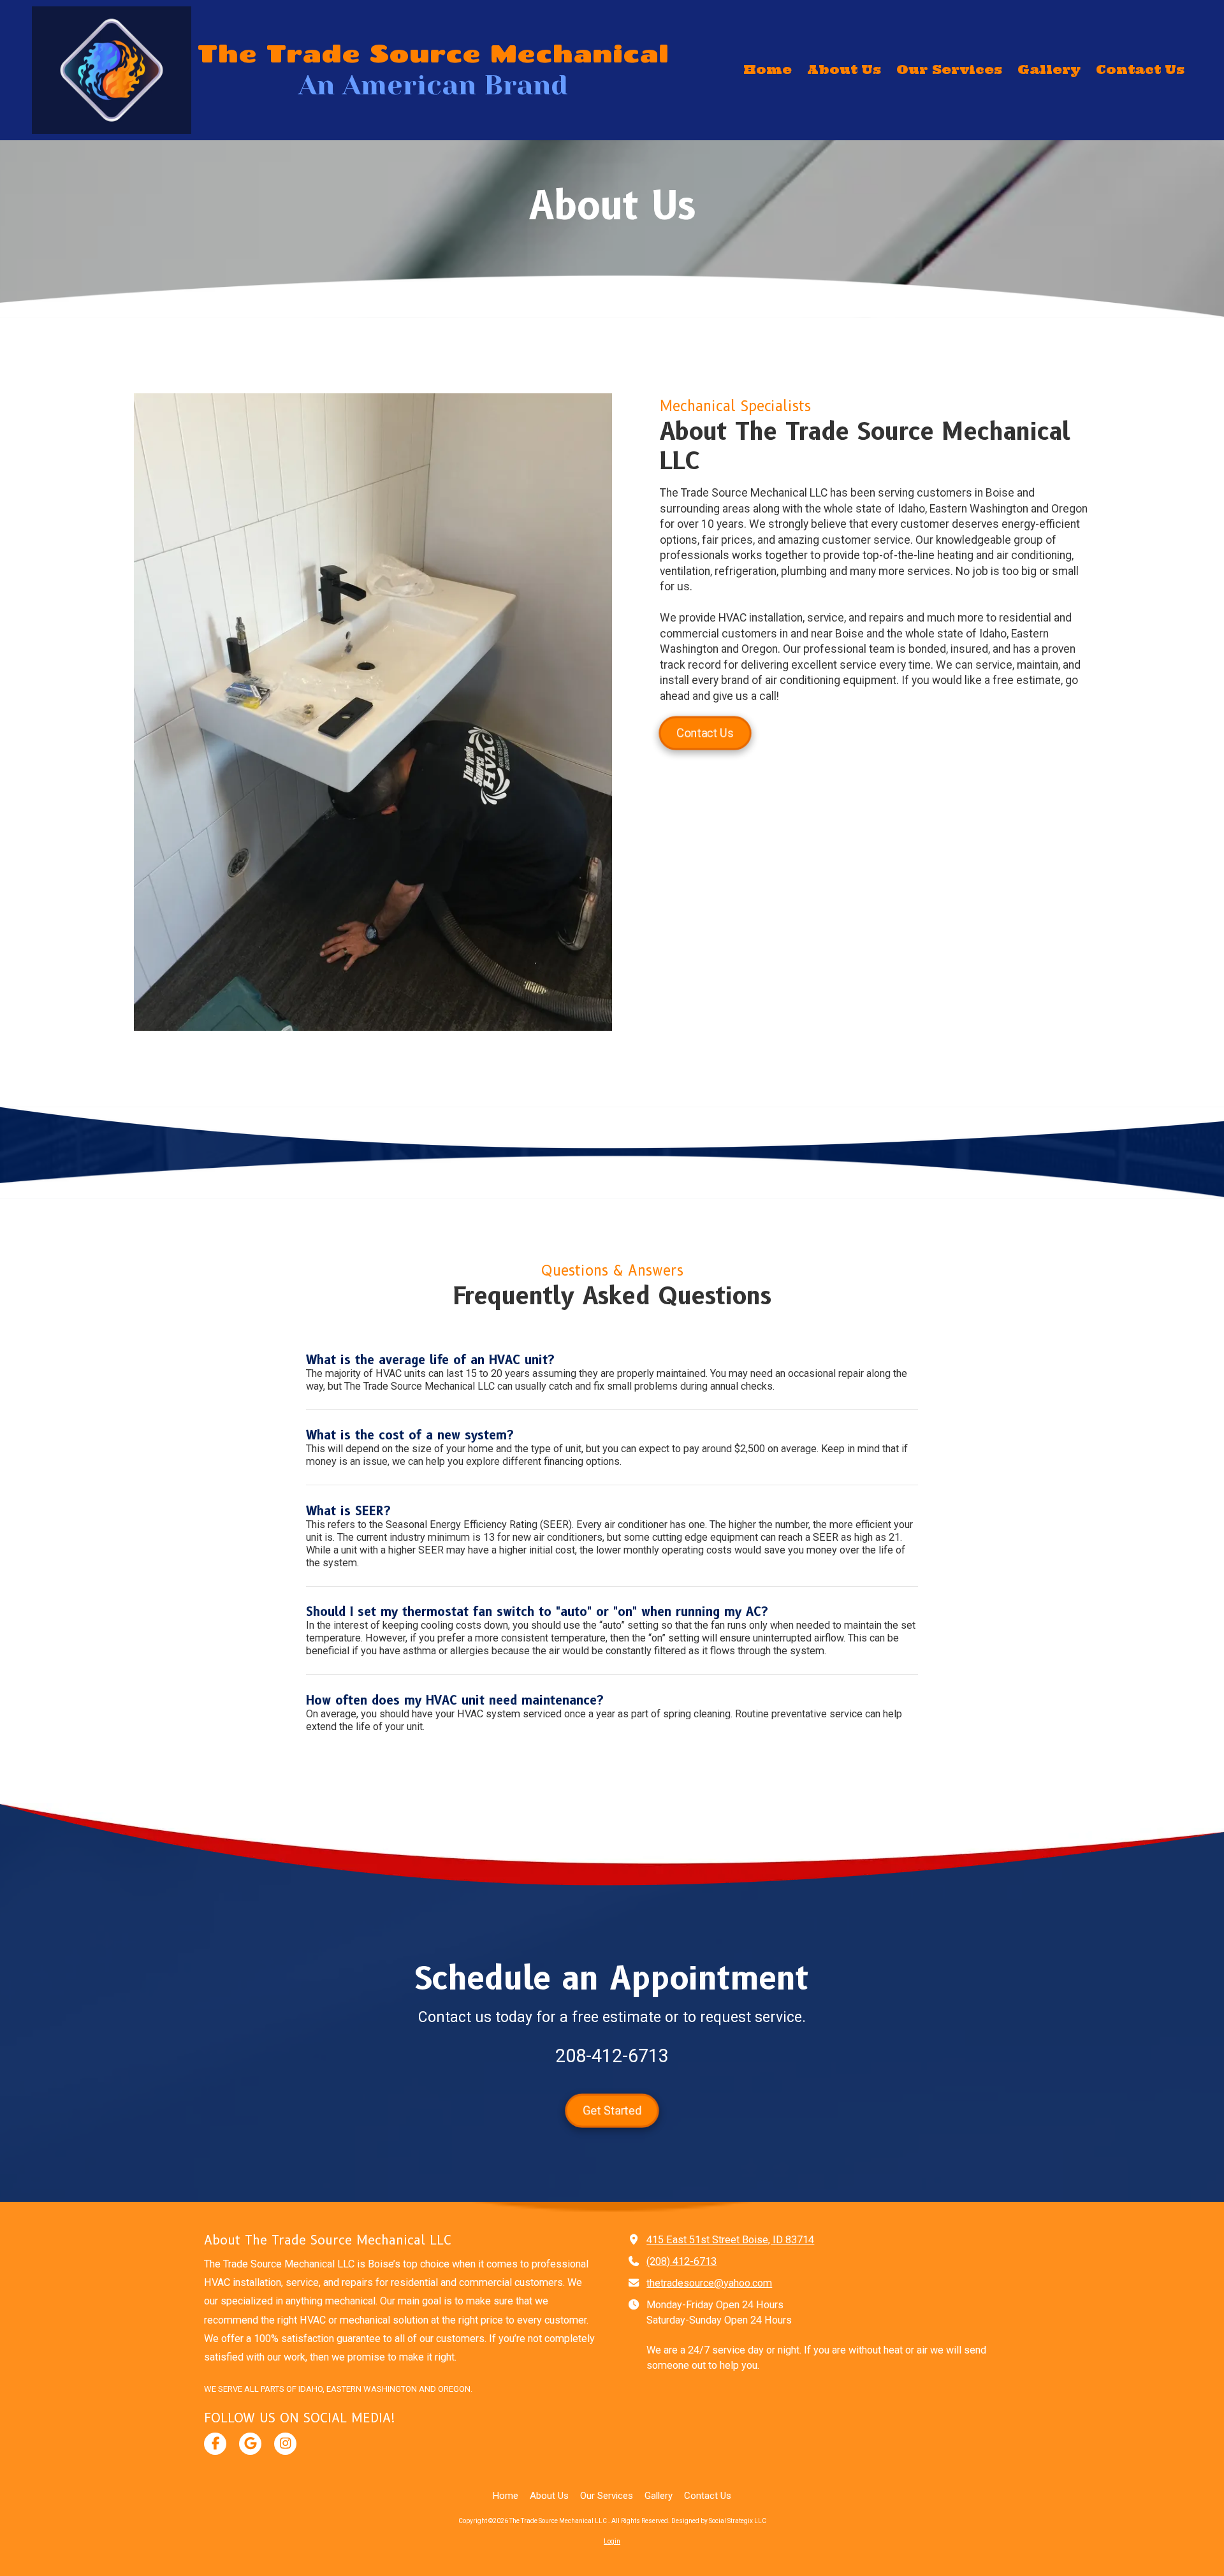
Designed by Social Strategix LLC (719, 2521)
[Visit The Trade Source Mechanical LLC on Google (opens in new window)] (250, 2444)
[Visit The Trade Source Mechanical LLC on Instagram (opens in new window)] (285, 2444)
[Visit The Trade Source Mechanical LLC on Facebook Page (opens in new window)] (215, 2444)
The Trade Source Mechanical (433, 53)
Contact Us (705, 732)
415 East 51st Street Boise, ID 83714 (730, 2240)
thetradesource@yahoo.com (709, 2283)
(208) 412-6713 (681, 2261)
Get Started (612, 2110)
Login (612, 2541)
